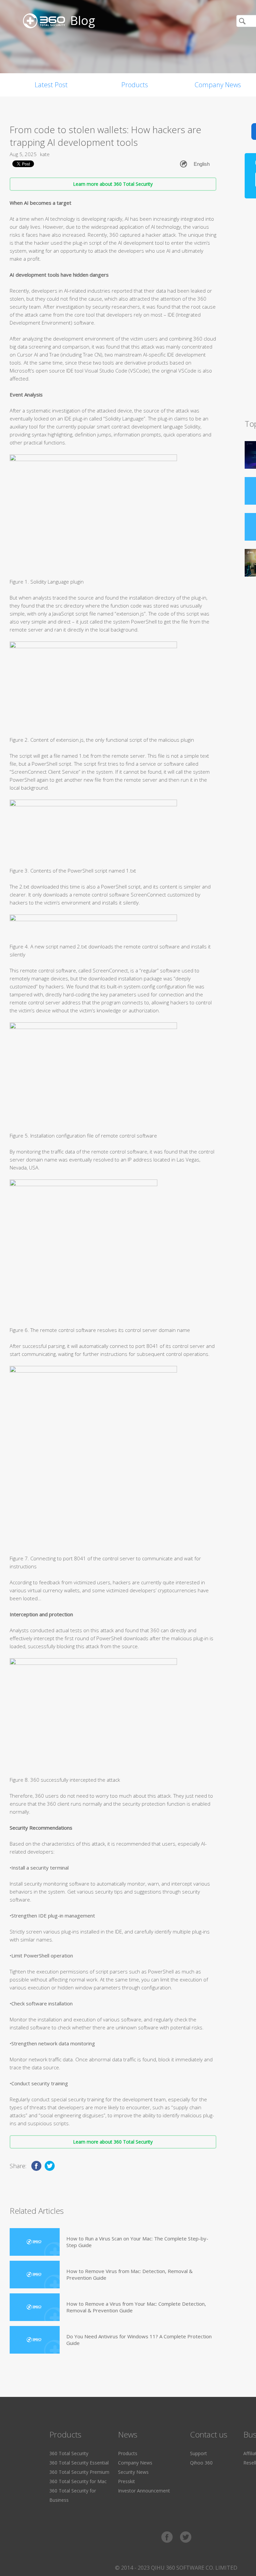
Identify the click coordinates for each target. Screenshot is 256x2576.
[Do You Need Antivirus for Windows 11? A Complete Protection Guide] (35, 2340)
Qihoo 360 (201, 2463)
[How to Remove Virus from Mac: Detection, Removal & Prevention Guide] (35, 2275)
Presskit (126, 2481)
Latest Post (51, 85)
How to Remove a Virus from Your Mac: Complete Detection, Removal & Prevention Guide (136, 2307)
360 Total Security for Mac (78, 2481)
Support (198, 2453)
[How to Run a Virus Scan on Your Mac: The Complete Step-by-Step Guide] (35, 2242)
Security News (133, 2472)
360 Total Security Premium (79, 2472)
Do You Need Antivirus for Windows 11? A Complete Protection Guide (139, 2340)
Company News (135, 2463)
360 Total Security (69, 2453)
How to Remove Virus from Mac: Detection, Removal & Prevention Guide (129, 2274)
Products (135, 85)
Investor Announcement (144, 2491)
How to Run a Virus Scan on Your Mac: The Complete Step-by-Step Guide (137, 2242)
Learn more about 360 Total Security (113, 184)
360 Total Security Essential (79, 2463)
